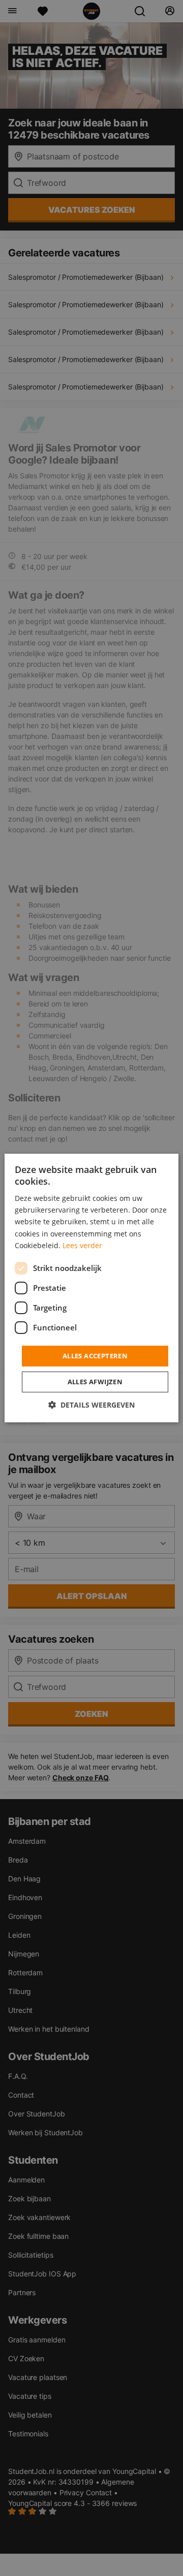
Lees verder (82, 1245)
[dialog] (91, 1288)
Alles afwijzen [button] (95, 1382)
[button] (91, 1405)
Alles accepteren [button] (95, 1356)
